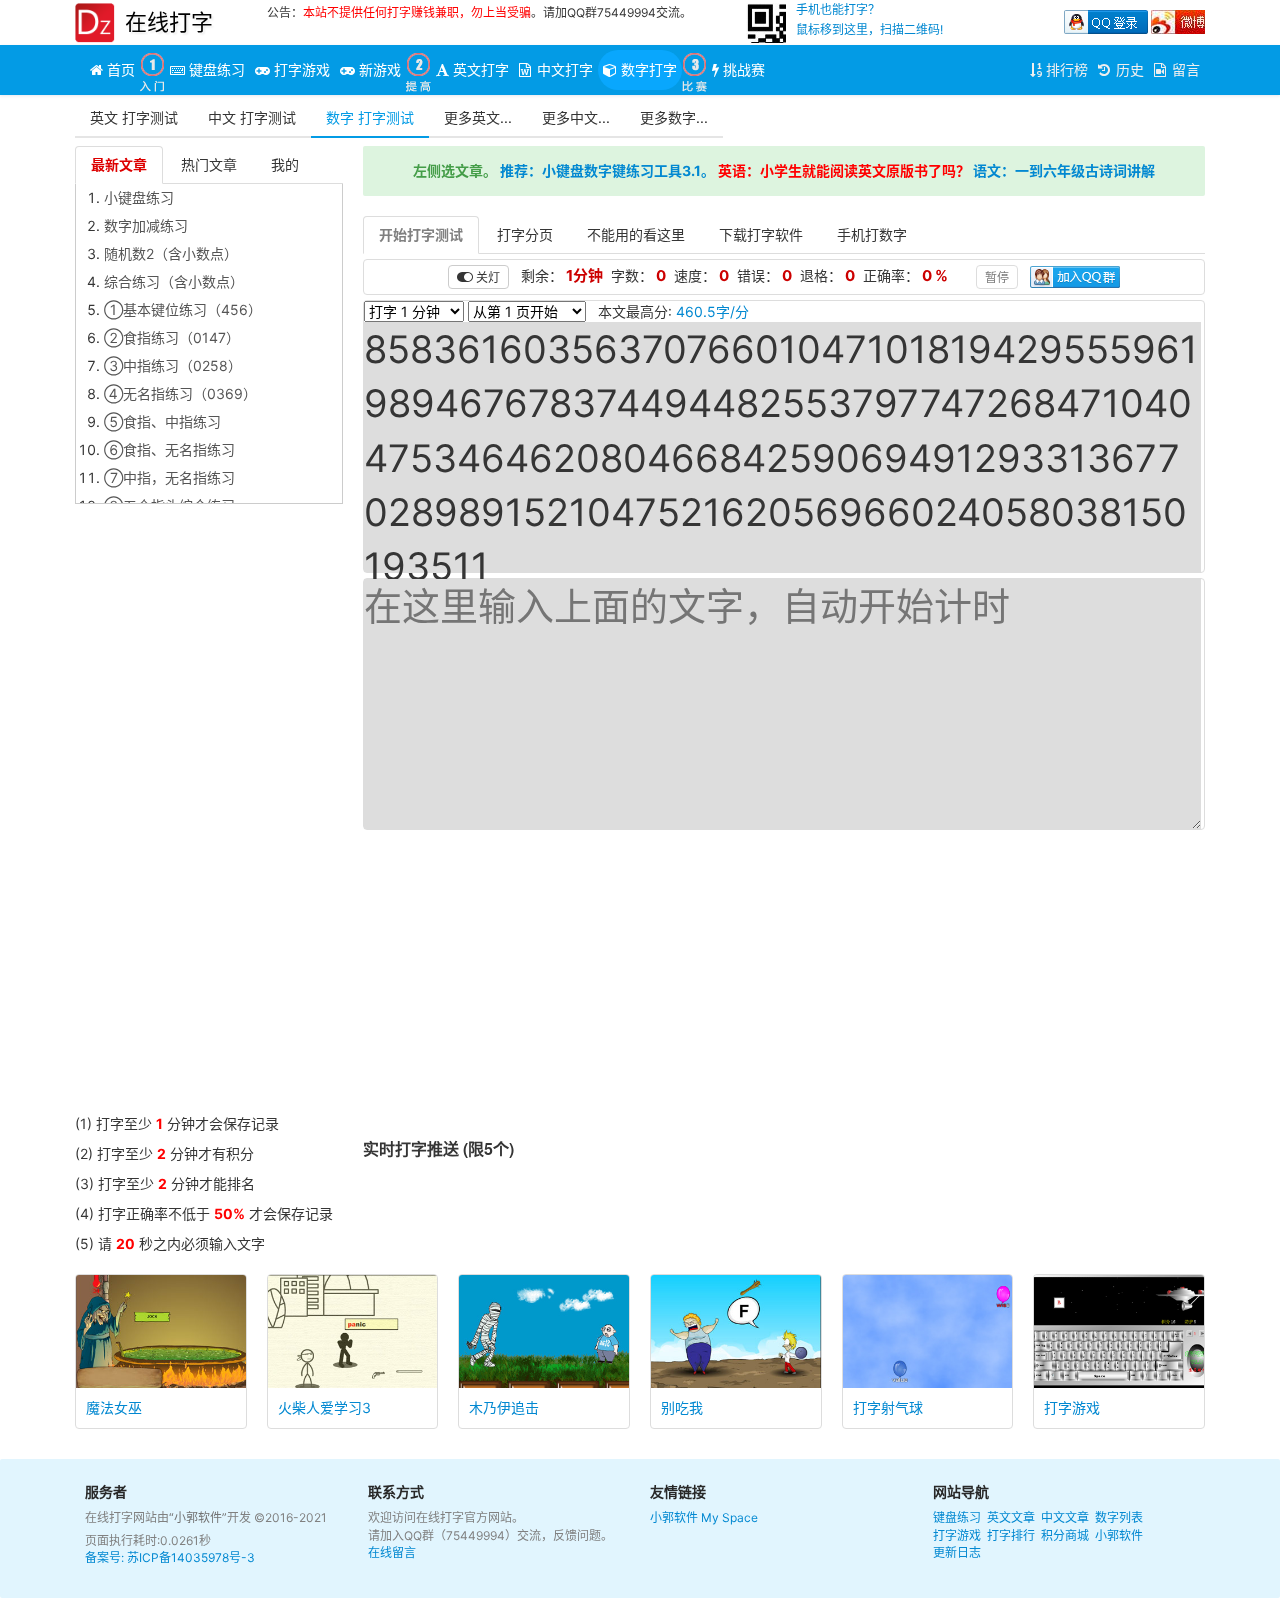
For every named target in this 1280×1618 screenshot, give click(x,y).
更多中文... (576, 117)
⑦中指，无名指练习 (169, 477)
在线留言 (392, 1552)
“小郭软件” (198, 1517)
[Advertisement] (209, 814)
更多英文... (478, 117)
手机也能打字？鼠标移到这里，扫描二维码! (869, 19)
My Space (729, 1517)
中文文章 (1065, 1517)
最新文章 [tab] (119, 164)
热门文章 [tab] (209, 164)
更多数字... (674, 117)
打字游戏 (957, 1535)
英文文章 (1011, 1517)
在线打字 (169, 22)
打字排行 (1011, 1535)
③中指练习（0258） (173, 365)
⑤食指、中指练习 (162, 421)
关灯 (486, 276)
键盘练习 (957, 1517)
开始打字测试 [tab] (421, 234)
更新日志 (957, 1552)
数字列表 (1119, 1517)
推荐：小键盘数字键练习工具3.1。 (607, 170)
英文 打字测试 (134, 117)
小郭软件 (674, 1517)
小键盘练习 (139, 197)
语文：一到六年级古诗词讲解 (1064, 170)
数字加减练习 (146, 225)
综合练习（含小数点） (174, 281)
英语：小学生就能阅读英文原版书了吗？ (844, 170)
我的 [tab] (285, 164)
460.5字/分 (712, 311)
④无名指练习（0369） (180, 393)
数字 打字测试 (370, 117)
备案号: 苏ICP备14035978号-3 (170, 1557)
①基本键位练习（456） (183, 309)
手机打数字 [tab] (872, 234)
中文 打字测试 (252, 117)
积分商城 (1065, 1535)
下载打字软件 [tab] (761, 234)
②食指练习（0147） (172, 337)
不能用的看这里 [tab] (636, 234)
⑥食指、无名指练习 (169, 449)
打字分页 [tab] (525, 234)
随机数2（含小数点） (171, 253)
